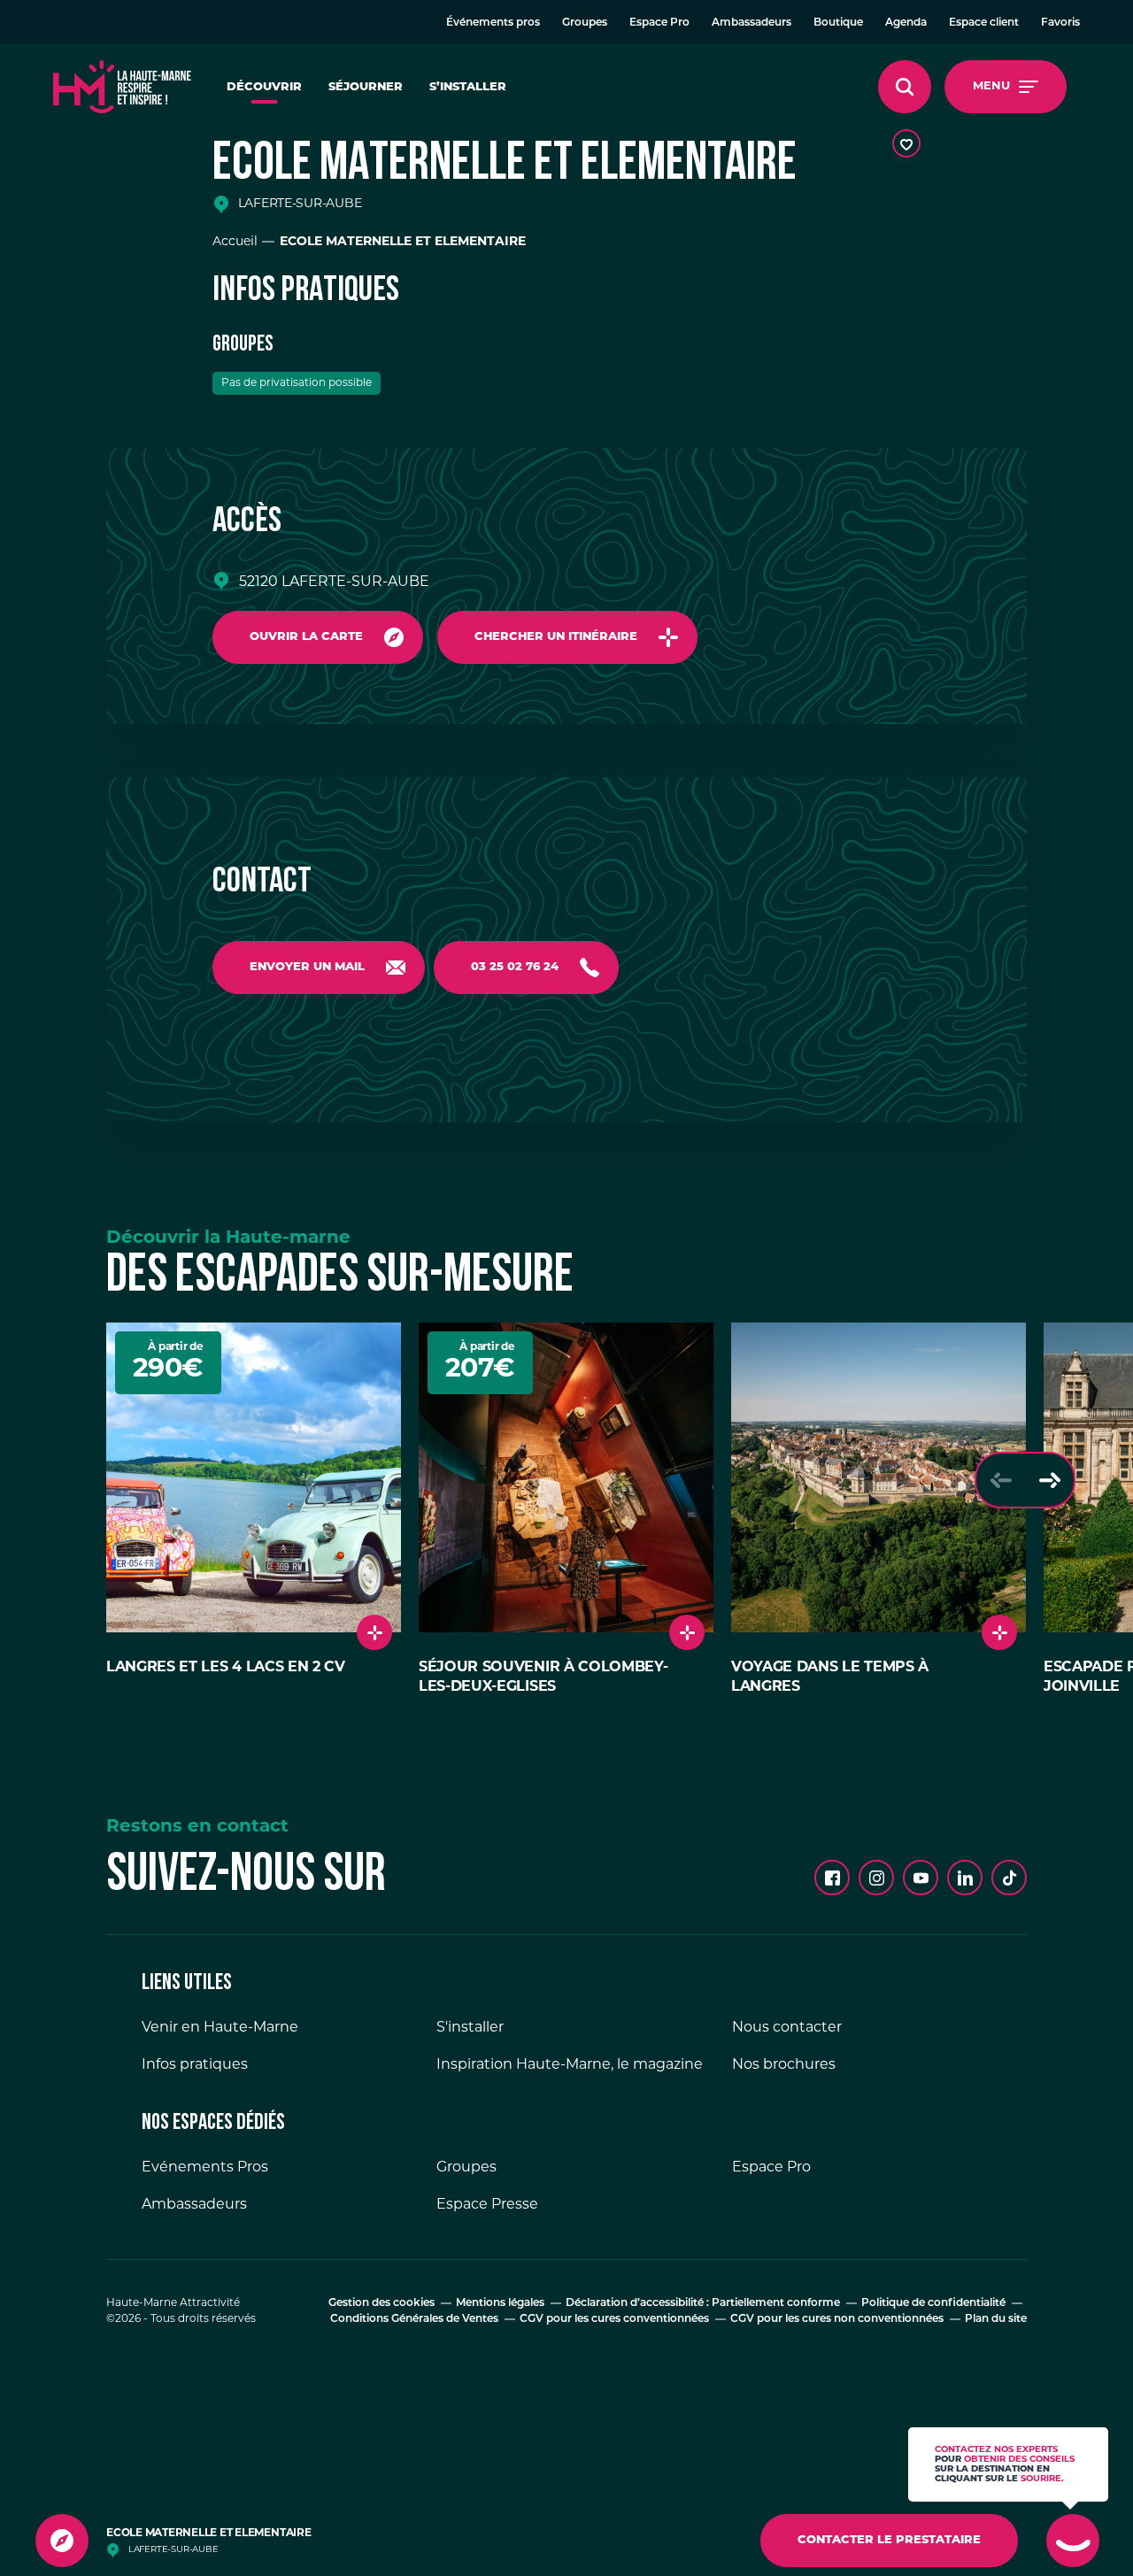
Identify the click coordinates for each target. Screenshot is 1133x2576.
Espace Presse (487, 2205)
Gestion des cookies (382, 2303)
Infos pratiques (195, 2065)
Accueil (235, 242)
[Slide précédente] (1001, 1480)
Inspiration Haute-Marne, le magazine (570, 2065)
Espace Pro (659, 23)
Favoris (1060, 23)
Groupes (585, 23)
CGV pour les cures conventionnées (614, 2319)
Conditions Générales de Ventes (414, 2319)
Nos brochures (784, 2065)
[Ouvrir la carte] (62, 2541)
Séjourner (366, 87)
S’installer (468, 87)
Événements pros (493, 23)
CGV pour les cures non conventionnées (837, 2319)
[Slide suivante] (1049, 1480)
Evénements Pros (205, 2168)
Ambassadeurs (751, 23)
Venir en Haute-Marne (220, 2028)
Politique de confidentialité (933, 2303)
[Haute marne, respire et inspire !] (122, 87)
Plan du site (996, 2319)
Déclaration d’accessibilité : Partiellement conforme (703, 2303)
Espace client (984, 23)
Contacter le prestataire (889, 2540)
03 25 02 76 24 (515, 967)
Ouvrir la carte (306, 637)
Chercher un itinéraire (556, 637)
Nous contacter (787, 2028)
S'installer (470, 2028)
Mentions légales (500, 2303)
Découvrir (264, 87)
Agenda (906, 23)
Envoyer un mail (307, 967)
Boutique (838, 23)
